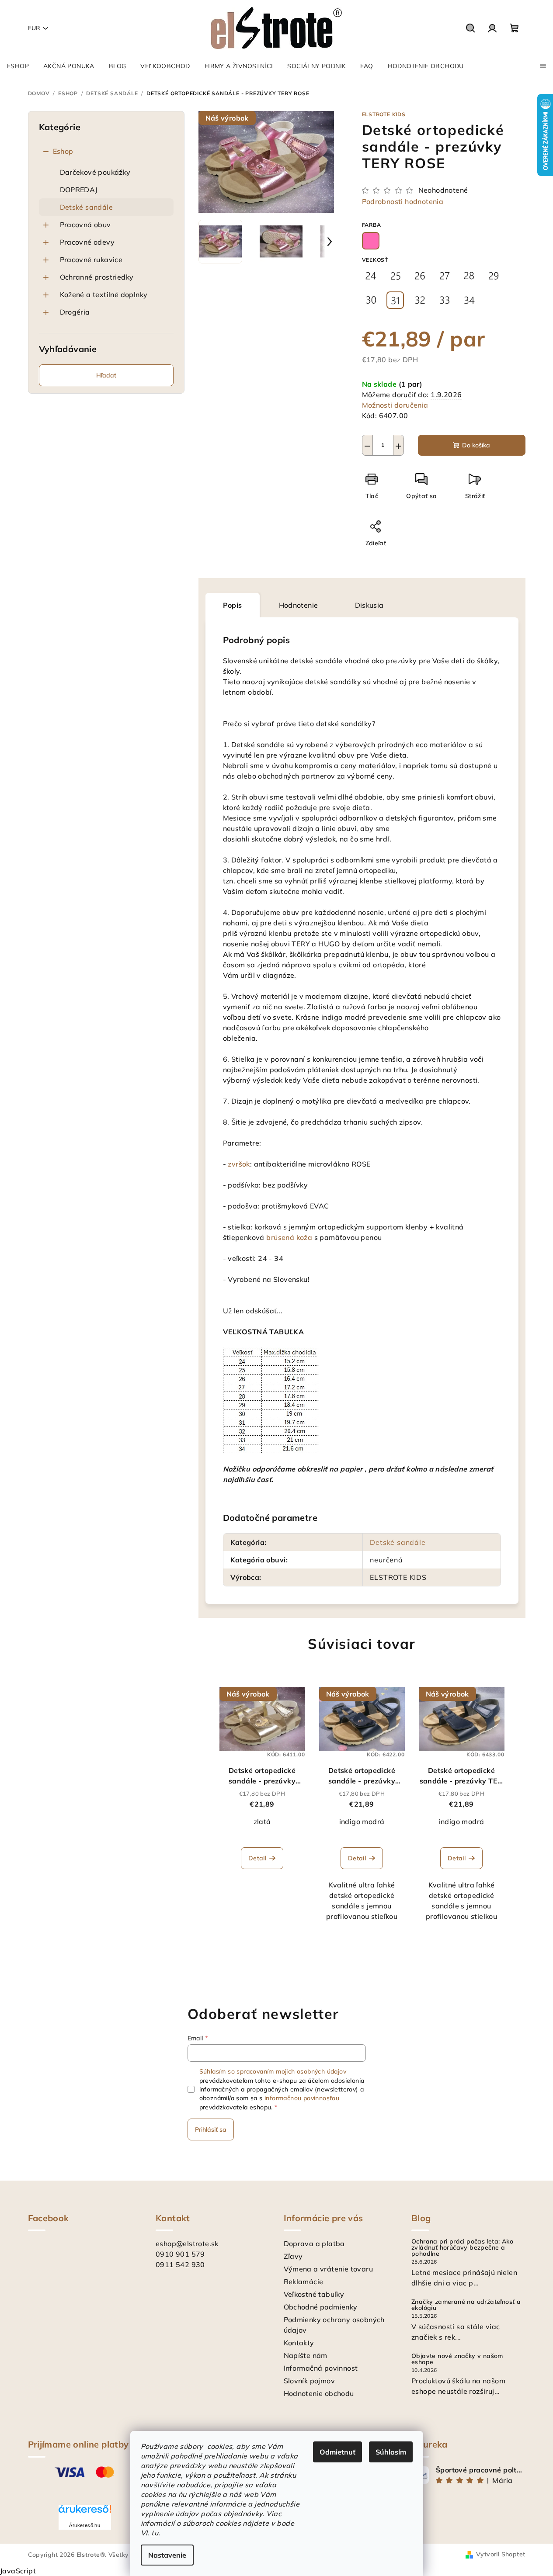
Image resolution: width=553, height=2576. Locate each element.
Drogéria (75, 312)
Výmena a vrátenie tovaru (329, 2269)
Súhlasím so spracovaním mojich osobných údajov (273, 2071)
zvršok (239, 1164)
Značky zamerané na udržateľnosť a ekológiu (466, 2305)
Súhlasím (391, 2452)
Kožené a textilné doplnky (104, 294)
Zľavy (293, 2256)
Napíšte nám (306, 2355)
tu (155, 2533)
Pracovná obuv (85, 225)
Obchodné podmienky (321, 2307)
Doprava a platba (314, 2244)
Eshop (63, 151)
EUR (34, 28)
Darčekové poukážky (95, 172)
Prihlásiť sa (211, 2129)
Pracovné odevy (87, 242)
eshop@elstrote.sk (187, 2244)
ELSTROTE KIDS (384, 114)
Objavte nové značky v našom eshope (457, 2359)
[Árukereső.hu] (85, 2512)
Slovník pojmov (310, 2381)
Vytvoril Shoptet (501, 2554)
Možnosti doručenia (395, 405)
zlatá (262, 1821)
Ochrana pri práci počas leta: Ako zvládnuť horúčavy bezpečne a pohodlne (462, 2247)
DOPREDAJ (79, 190)
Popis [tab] (233, 605)
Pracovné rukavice (91, 260)
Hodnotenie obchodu (319, 2393)
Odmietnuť (337, 2452)
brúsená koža (289, 1237)
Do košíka (476, 445)
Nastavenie (167, 2555)
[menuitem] (18, 66)
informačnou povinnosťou (302, 2098)
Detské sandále (87, 207)
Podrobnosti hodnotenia (403, 201)
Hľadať (106, 375)
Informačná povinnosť (321, 2368)
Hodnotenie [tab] (299, 605)
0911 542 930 (180, 2264)
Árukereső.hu (85, 2525)
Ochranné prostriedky (97, 277)
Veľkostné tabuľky (314, 2294)
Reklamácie (304, 2282)
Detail (257, 1858)
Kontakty (299, 2343)
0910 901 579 (180, 2254)
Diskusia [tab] (369, 605)
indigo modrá (362, 1821)
